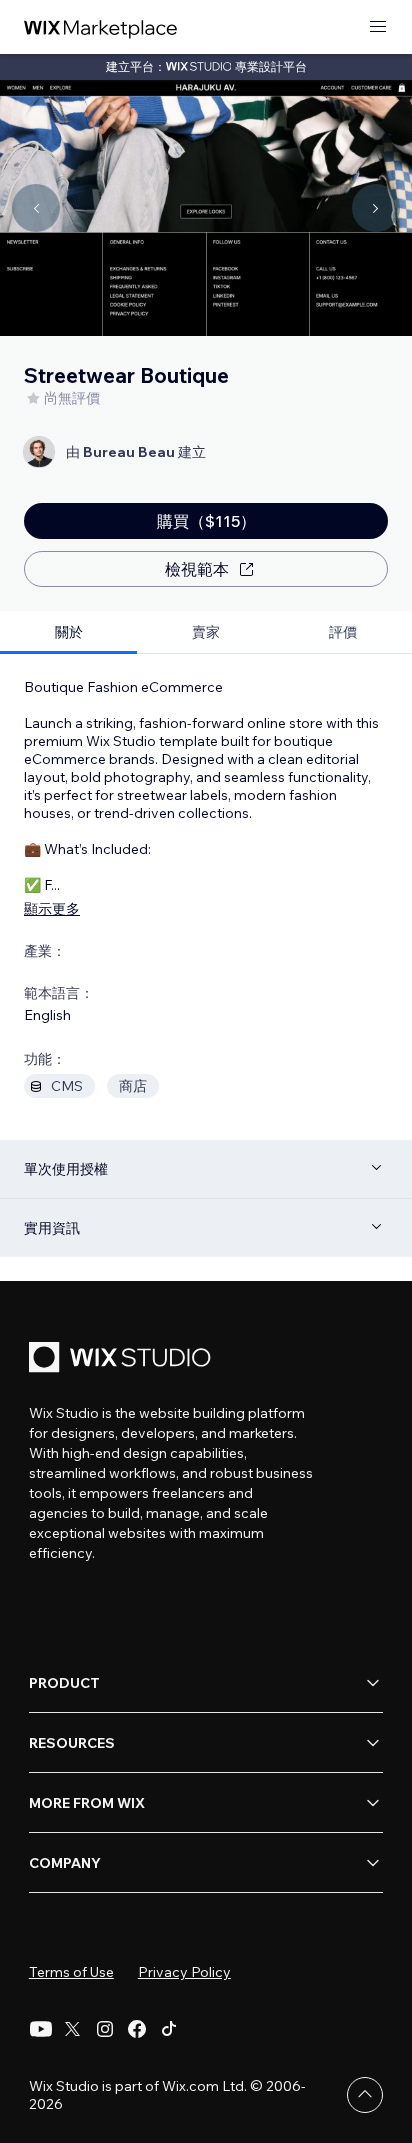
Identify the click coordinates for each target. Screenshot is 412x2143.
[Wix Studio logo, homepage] (123, 1359)
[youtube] (41, 2029)
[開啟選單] (378, 27)
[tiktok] (169, 2029)
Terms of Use (71, 1972)
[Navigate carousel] (36, 208)
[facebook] (137, 2029)
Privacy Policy (184, 1972)
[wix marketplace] (101, 27)
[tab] (68, 632)
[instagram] (105, 2029)
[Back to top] (365, 2095)
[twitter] (73, 2029)
